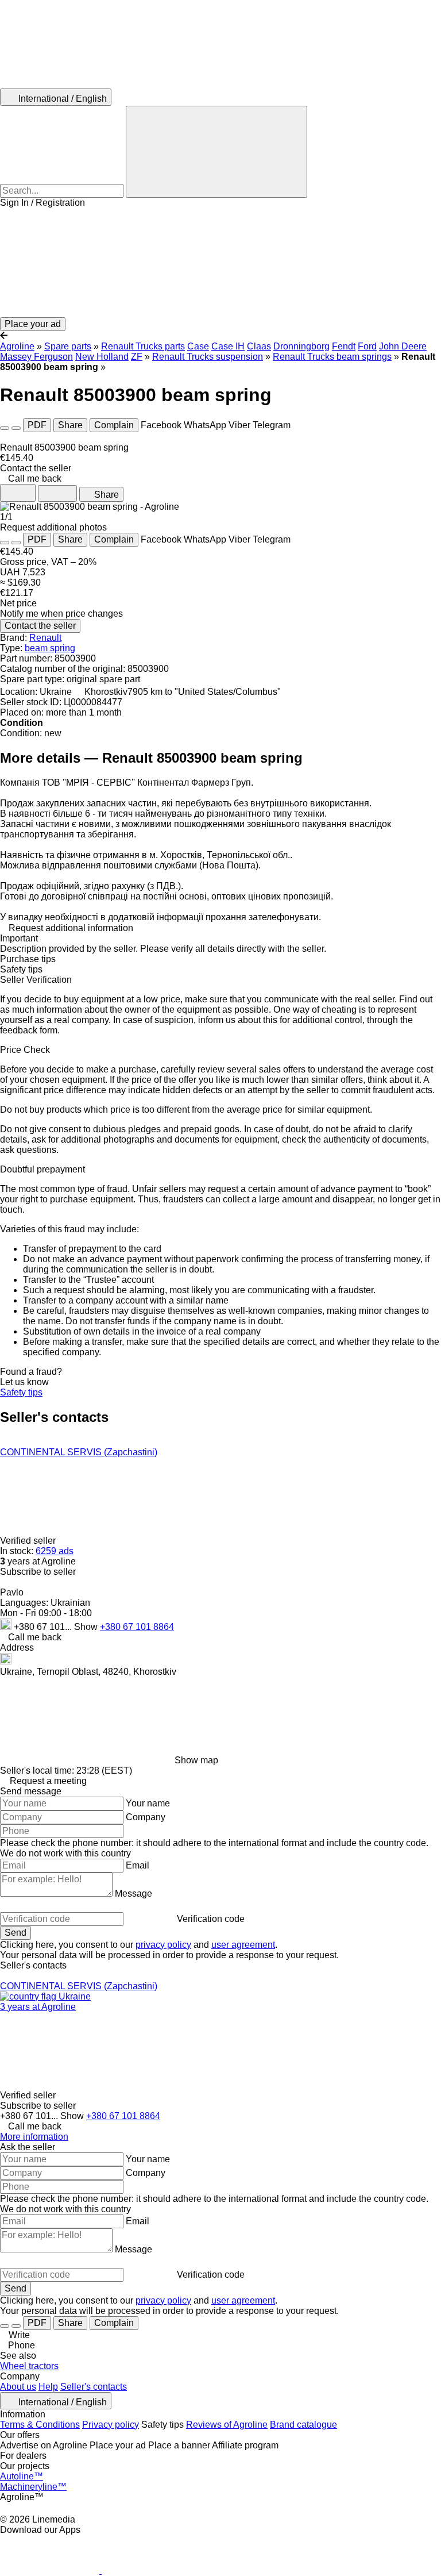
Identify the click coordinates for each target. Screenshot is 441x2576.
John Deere (403, 346)
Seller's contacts (94, 2387)
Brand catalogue (303, 2425)
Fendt (344, 346)
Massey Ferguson (36, 357)
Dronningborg (301, 346)
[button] (220, 263)
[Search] (216, 152)
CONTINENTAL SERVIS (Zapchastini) (79, 1452)
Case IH (228, 346)
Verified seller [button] (29, 1541)
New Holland (102, 357)
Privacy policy (111, 2425)
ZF (137, 357)
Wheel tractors (29, 2366)
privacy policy (163, 1945)
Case (198, 346)
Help (48, 2387)
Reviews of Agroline (227, 2425)
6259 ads (55, 1551)
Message (134, 1893)
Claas (259, 346)
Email (138, 1865)
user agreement (243, 1945)
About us (18, 2387)
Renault (45, 638)
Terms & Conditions (40, 2425)
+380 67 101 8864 (137, 1627)
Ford (367, 346)
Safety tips (21, 1392)
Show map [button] (196, 1760)
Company (146, 1817)
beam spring (50, 648)
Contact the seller (40, 626)
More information (34, 2137)
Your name (148, 1803)
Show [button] (87, 1627)
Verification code (211, 1919)
